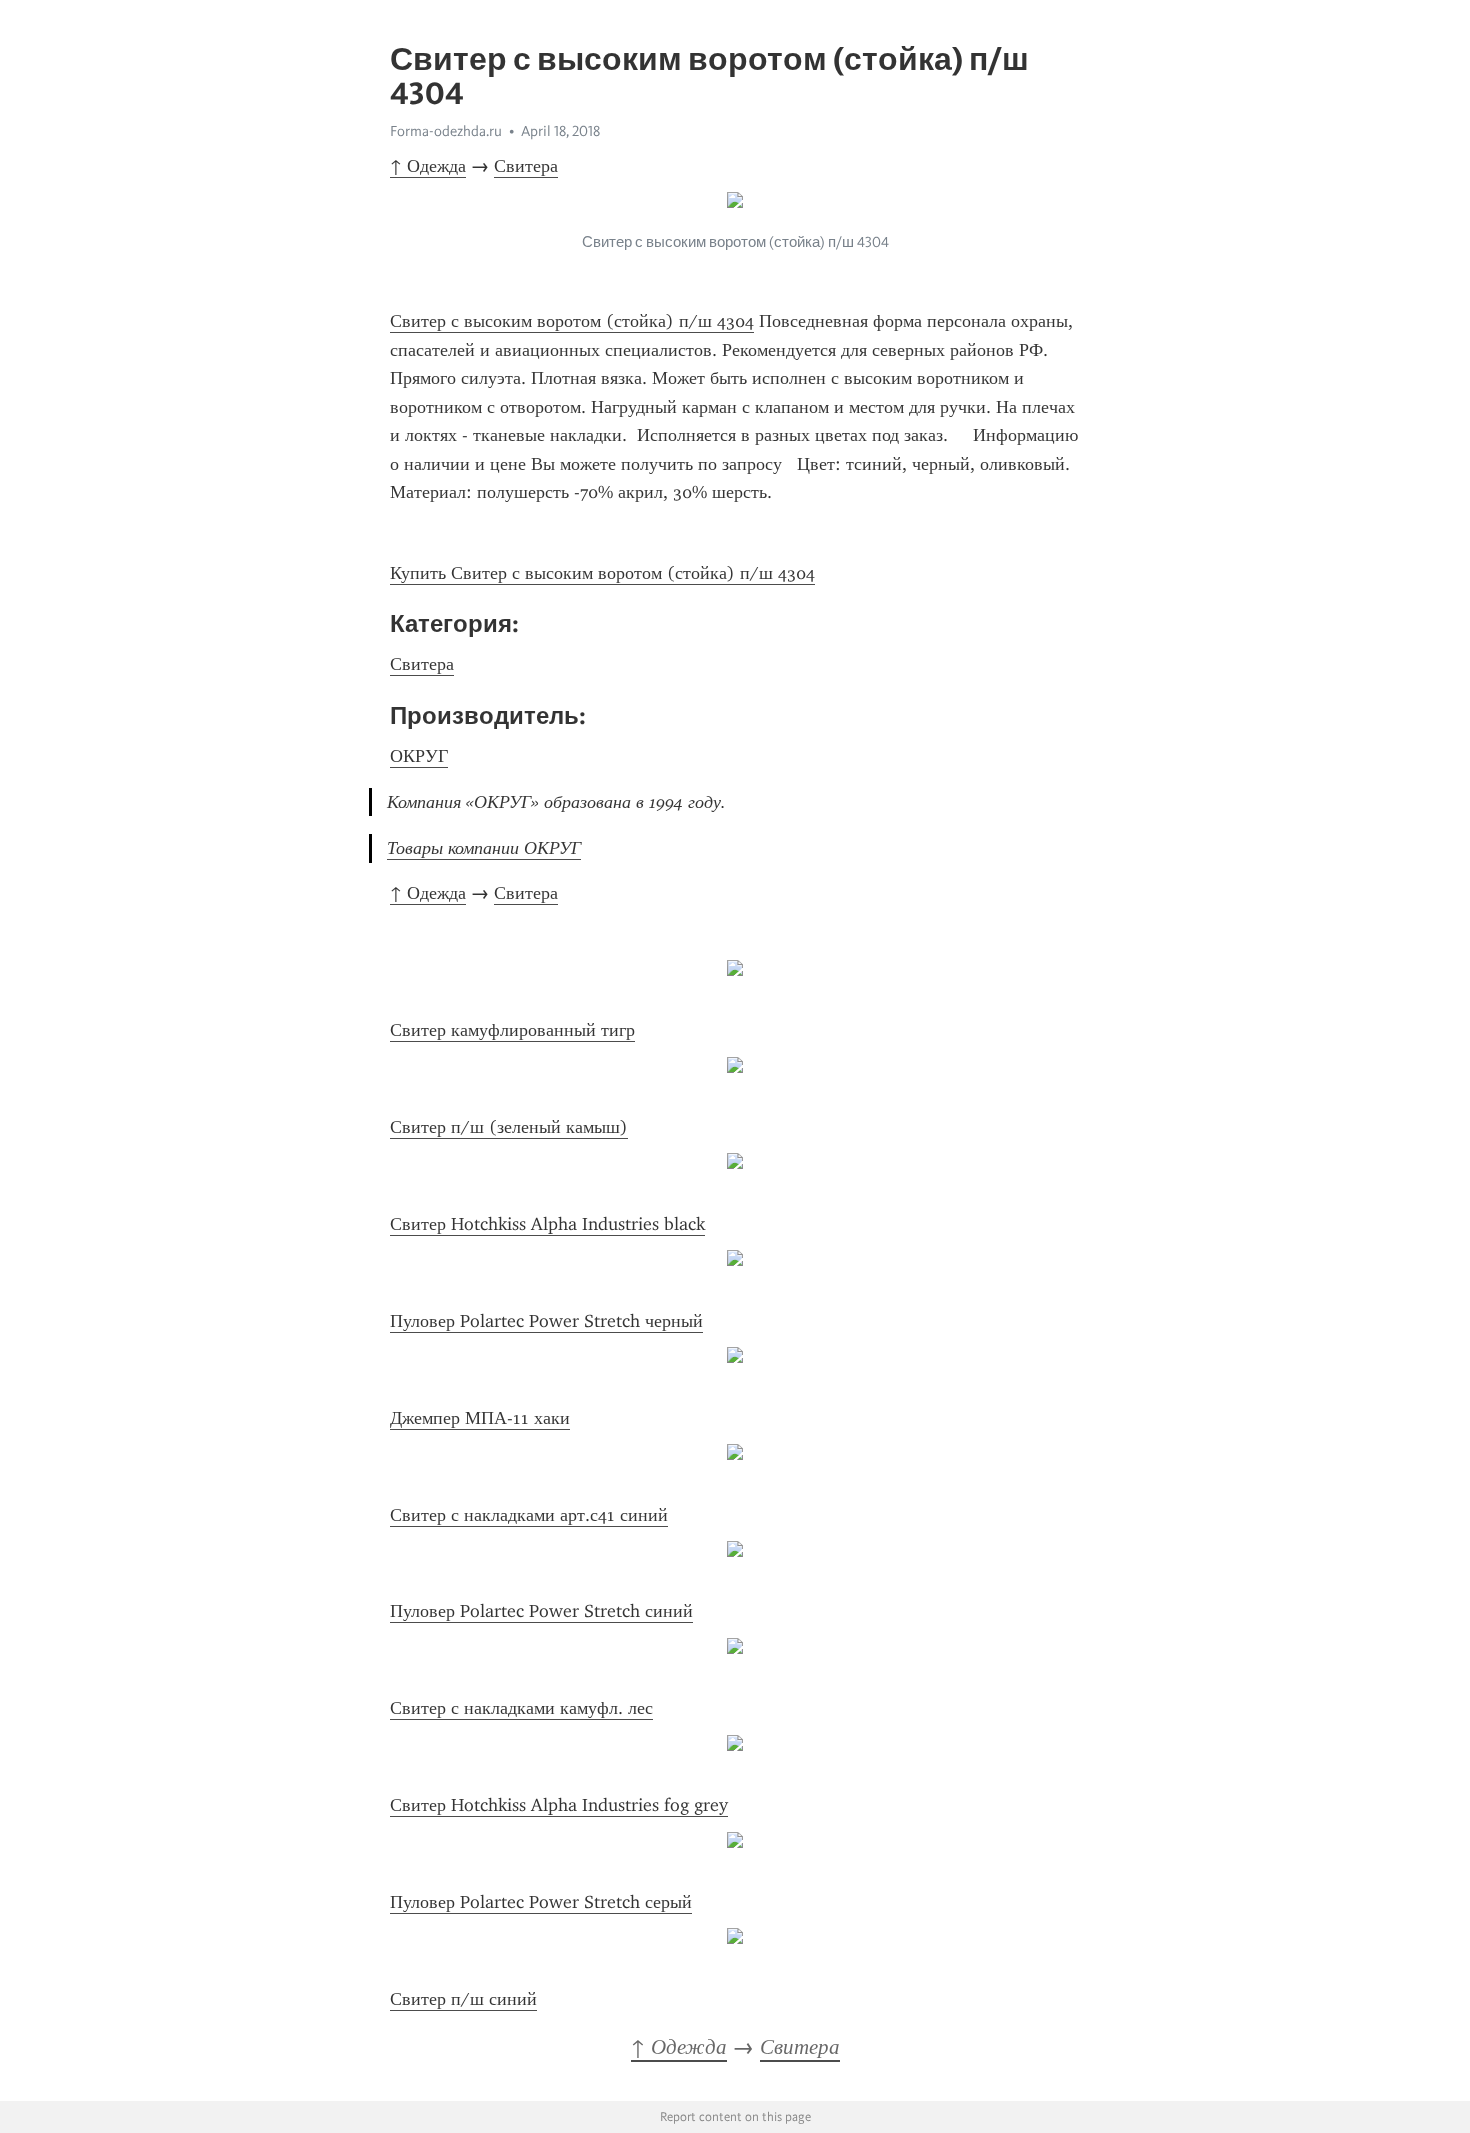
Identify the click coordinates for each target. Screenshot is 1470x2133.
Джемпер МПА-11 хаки (480, 1418)
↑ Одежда (428, 166)
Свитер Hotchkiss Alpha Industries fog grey (559, 1805)
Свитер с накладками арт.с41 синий (529, 1515)
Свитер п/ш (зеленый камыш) (509, 1127)
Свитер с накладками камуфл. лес (521, 1708)
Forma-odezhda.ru (446, 131)
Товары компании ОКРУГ (484, 848)
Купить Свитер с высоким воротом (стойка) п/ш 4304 (602, 573)
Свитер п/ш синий (463, 1999)
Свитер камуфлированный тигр (512, 1030)
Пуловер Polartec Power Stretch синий (541, 1611)
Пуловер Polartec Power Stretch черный (546, 1321)
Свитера (526, 166)
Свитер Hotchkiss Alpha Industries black (547, 1224)
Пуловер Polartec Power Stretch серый (541, 1902)
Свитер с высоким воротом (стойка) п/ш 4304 (572, 321)
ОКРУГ (419, 756)
